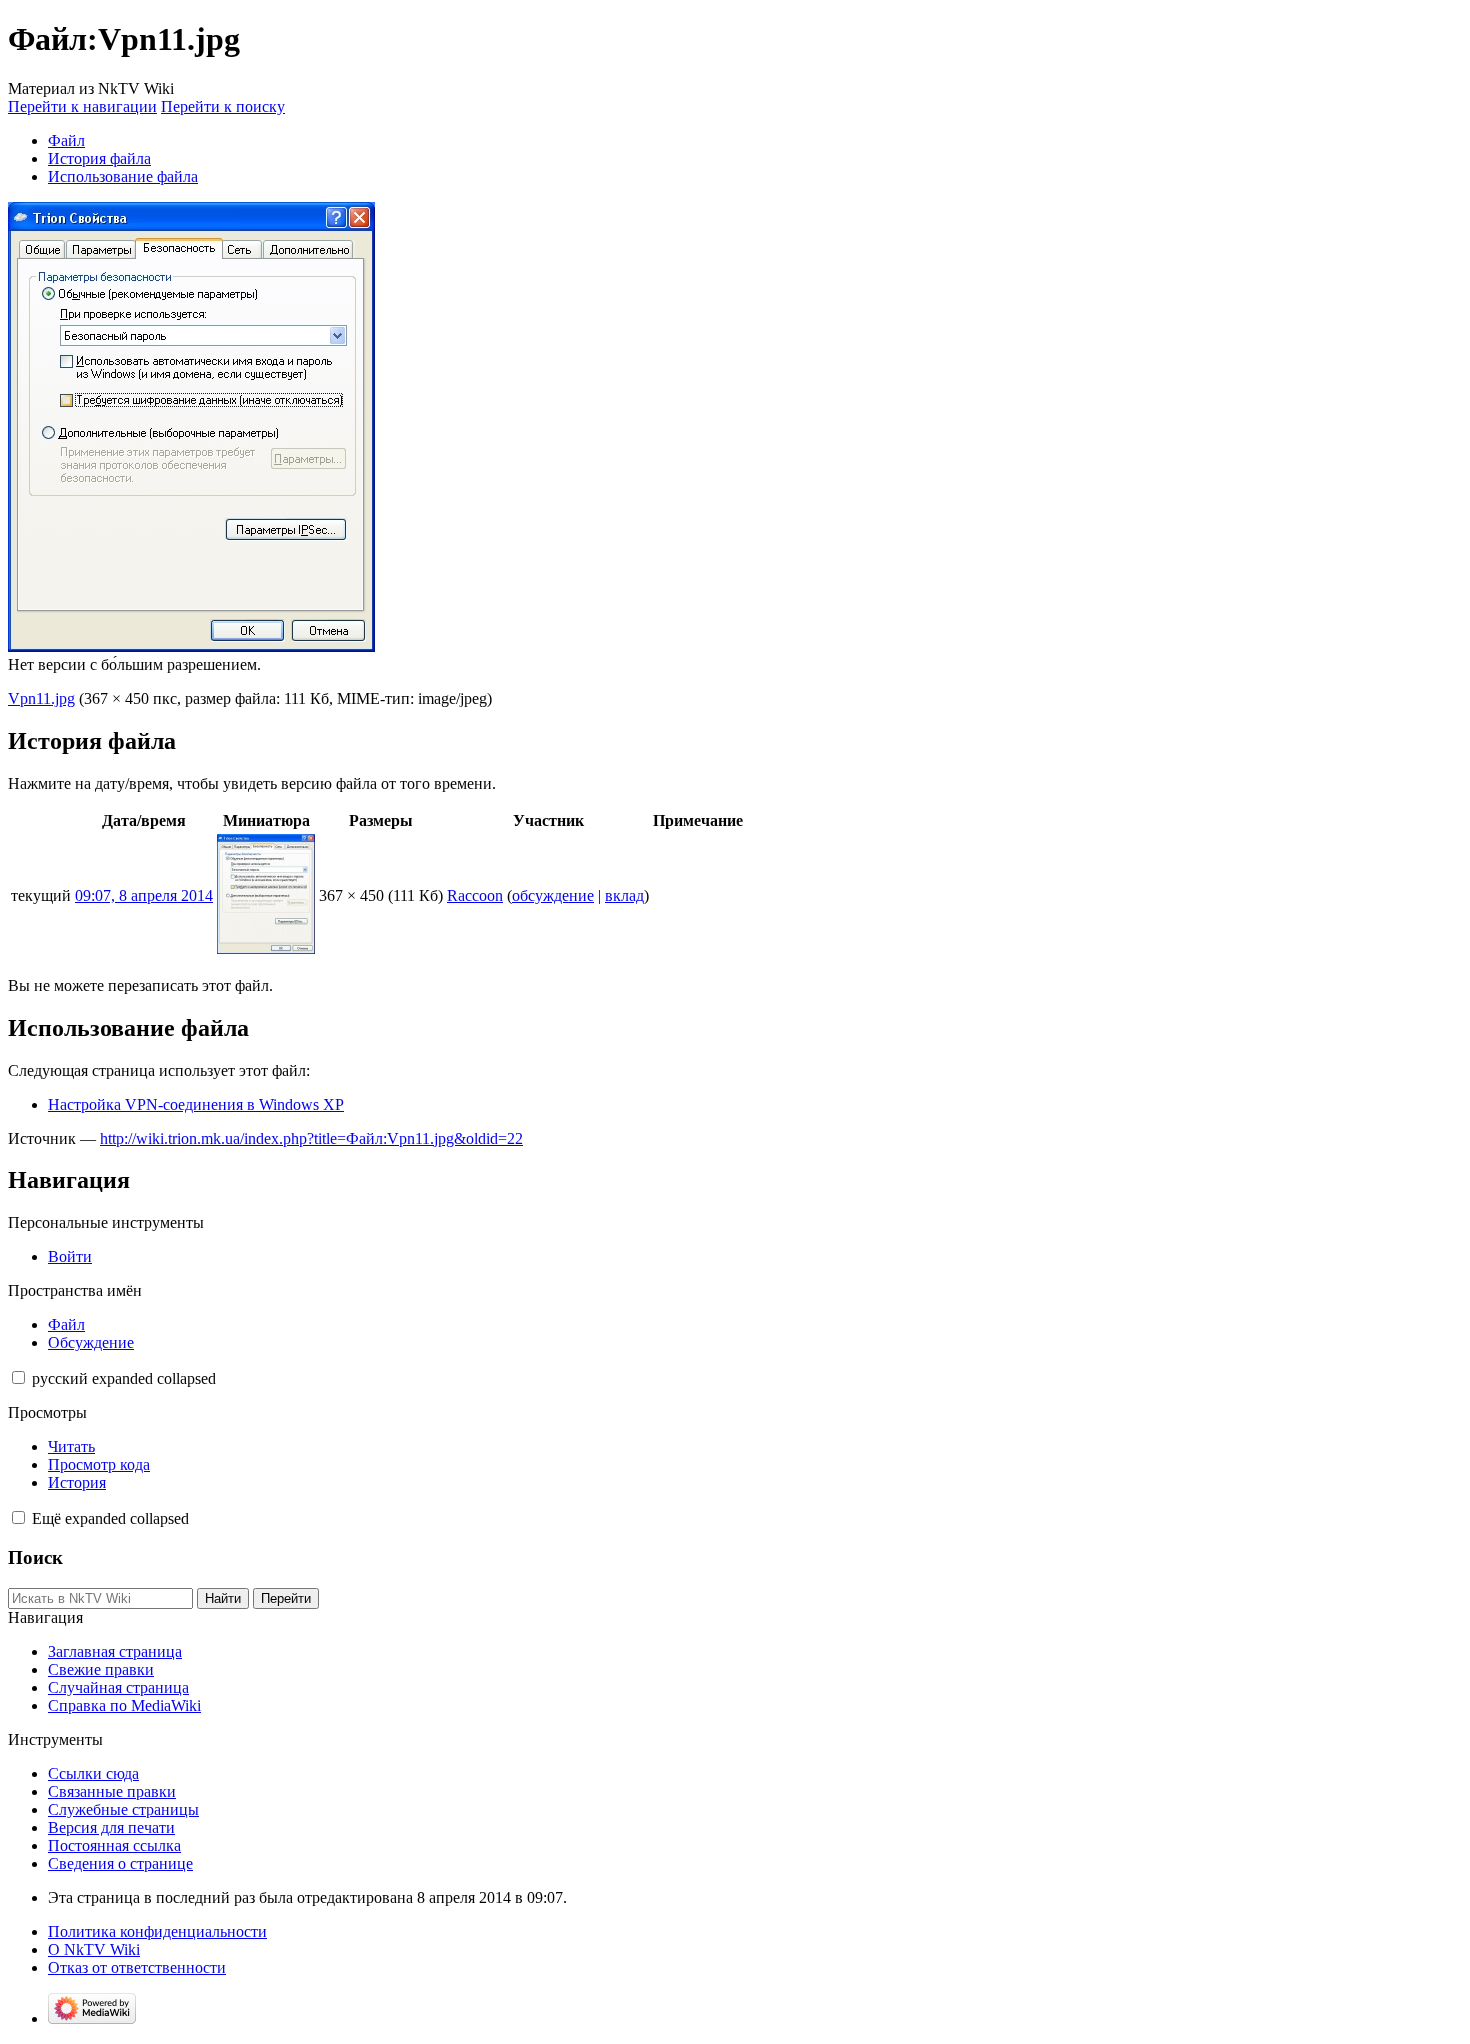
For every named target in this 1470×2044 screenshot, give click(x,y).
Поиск (35, 1557)
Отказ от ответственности (137, 1967)
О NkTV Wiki (94, 1949)
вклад (624, 895)
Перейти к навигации (82, 106)
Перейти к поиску (223, 106)
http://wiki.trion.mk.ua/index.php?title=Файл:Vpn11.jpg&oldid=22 (311, 1138)
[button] (18, 1377)
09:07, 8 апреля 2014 (144, 895)
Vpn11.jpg (41, 698)
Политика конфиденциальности (157, 1931)
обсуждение (553, 895)
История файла (99, 158)
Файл (66, 140)
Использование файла (123, 176)
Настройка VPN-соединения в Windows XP (196, 1104)
